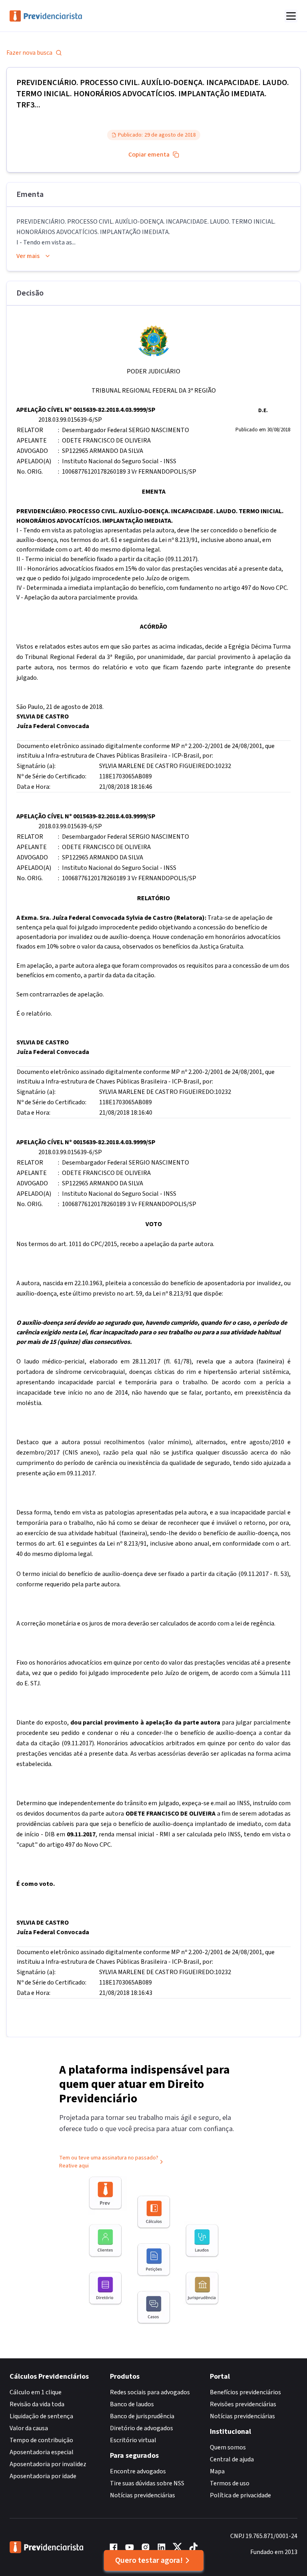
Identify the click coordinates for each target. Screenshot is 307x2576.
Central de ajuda (232, 2459)
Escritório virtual (133, 2440)
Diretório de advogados (142, 2428)
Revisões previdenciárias (243, 2404)
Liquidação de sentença (41, 2416)
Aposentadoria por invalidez (48, 2464)
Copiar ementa (149, 155)
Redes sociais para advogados (150, 2392)
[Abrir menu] (291, 16)
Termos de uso (230, 2483)
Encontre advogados (138, 2471)
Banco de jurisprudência (142, 2416)
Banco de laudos (132, 2404)
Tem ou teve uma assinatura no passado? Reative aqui (109, 2162)
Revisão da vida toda (37, 2404)
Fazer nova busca (29, 53)
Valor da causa (29, 2428)
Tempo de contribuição (41, 2440)
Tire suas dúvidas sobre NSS (147, 2483)
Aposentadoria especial (42, 2452)
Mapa (217, 2471)
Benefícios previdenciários (245, 2392)
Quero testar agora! (149, 2560)
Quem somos (228, 2447)
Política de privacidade (240, 2495)
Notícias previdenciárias (143, 2495)
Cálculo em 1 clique (36, 2392)
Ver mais (28, 256)
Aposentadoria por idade (43, 2476)
